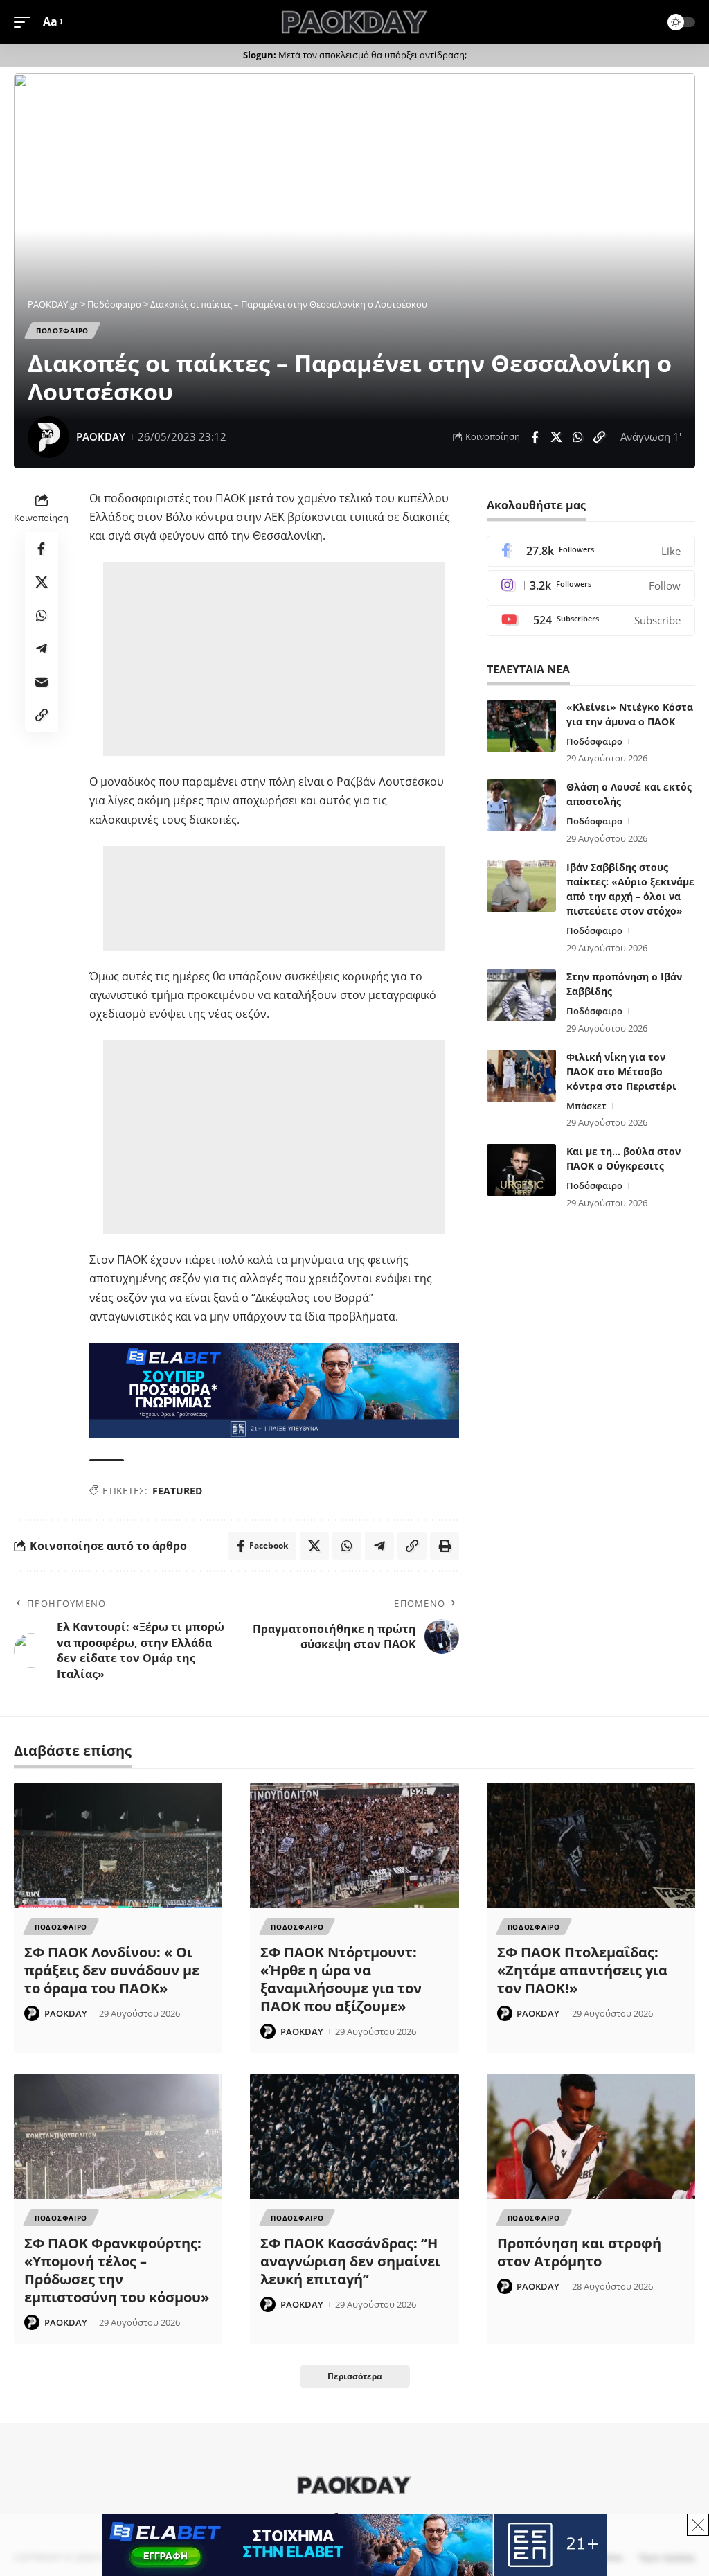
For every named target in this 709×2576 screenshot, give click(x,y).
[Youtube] (591, 620)
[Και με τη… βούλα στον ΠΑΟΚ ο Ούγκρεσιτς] (521, 1170)
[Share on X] (556, 437)
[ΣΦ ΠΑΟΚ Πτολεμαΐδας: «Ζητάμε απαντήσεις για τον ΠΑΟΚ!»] (591, 1845)
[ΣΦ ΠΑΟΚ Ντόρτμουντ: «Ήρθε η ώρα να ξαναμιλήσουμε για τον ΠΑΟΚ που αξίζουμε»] (354, 1845)
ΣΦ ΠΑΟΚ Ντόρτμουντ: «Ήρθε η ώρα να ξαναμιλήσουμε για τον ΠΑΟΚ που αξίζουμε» (341, 1979)
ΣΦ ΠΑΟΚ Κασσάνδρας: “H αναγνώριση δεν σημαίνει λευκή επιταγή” (350, 2261)
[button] (26, 22)
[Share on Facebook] (535, 437)
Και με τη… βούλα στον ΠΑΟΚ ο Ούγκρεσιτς (623, 1158)
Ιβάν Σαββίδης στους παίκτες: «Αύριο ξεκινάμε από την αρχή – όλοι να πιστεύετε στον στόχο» (630, 889)
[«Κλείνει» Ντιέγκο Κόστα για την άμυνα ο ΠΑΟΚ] (521, 726)
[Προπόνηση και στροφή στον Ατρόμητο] (591, 2136)
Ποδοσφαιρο (62, 330)
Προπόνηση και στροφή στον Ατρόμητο (579, 2252)
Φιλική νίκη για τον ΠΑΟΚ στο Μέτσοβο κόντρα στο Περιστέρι (621, 1071)
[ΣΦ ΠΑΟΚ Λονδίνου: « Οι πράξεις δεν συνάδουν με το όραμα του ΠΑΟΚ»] (118, 1845)
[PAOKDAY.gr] (354, 22)
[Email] (42, 682)
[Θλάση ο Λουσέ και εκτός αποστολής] (521, 805)
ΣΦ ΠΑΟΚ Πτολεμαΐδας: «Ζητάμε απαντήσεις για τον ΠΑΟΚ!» (582, 1970)
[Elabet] (274, 1389)
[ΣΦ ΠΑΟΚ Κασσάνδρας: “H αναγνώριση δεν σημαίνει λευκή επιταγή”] (354, 2136)
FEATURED (177, 1491)
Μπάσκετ (586, 1106)
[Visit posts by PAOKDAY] (48, 437)
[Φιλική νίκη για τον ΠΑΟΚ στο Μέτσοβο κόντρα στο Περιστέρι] (521, 1076)
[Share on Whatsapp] (577, 437)
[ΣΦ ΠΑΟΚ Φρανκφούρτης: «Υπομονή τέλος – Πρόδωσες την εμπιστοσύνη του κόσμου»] (118, 2136)
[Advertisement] (277, 659)
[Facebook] (591, 551)
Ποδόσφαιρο (594, 741)
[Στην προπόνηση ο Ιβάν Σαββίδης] (521, 995)
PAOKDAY (101, 436)
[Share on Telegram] (42, 649)
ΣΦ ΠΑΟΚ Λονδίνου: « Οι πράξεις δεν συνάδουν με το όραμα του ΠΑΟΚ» (112, 1970)
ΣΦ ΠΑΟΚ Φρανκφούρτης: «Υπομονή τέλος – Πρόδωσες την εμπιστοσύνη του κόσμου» (117, 2270)
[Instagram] (591, 586)
